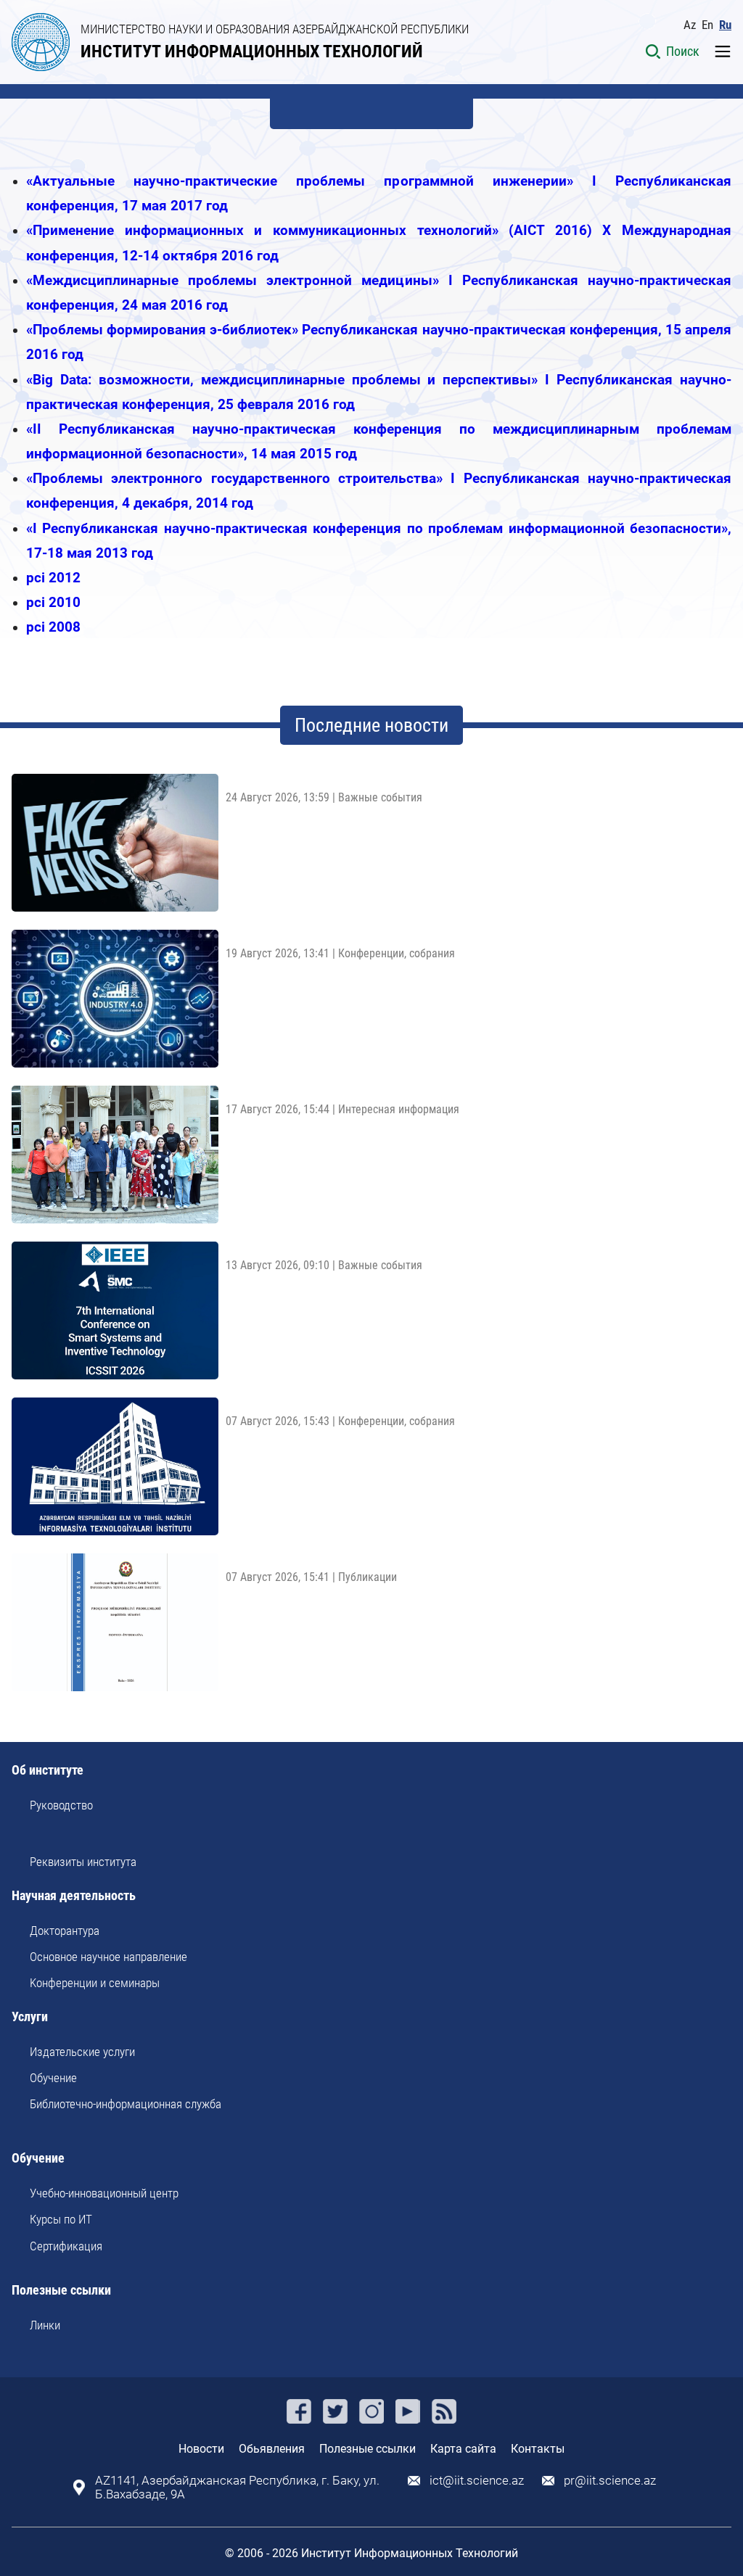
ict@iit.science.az (477, 2481)
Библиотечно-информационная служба (126, 2104)
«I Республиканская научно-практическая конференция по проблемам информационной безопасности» (377, 528)
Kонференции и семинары (95, 1983)
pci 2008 (53, 627)
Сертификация (66, 2246)
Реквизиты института (83, 1862)
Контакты (538, 2449)
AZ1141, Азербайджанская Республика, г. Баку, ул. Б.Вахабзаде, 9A (237, 2488)
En (707, 25)
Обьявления (272, 2449)
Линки (45, 2325)
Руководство (61, 1805)
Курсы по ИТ (61, 2219)
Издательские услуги (82, 2052)
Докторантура (65, 1931)
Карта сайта (463, 2449)
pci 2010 (53, 602)
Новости (201, 2449)
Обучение (53, 2078)
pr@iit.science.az (610, 2481)
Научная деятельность (74, 1896)
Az (690, 25)
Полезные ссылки (61, 2291)
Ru (725, 25)
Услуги (30, 2017)
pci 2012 (53, 578)
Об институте (48, 1771)
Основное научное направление (108, 1957)
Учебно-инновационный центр (104, 2193)
